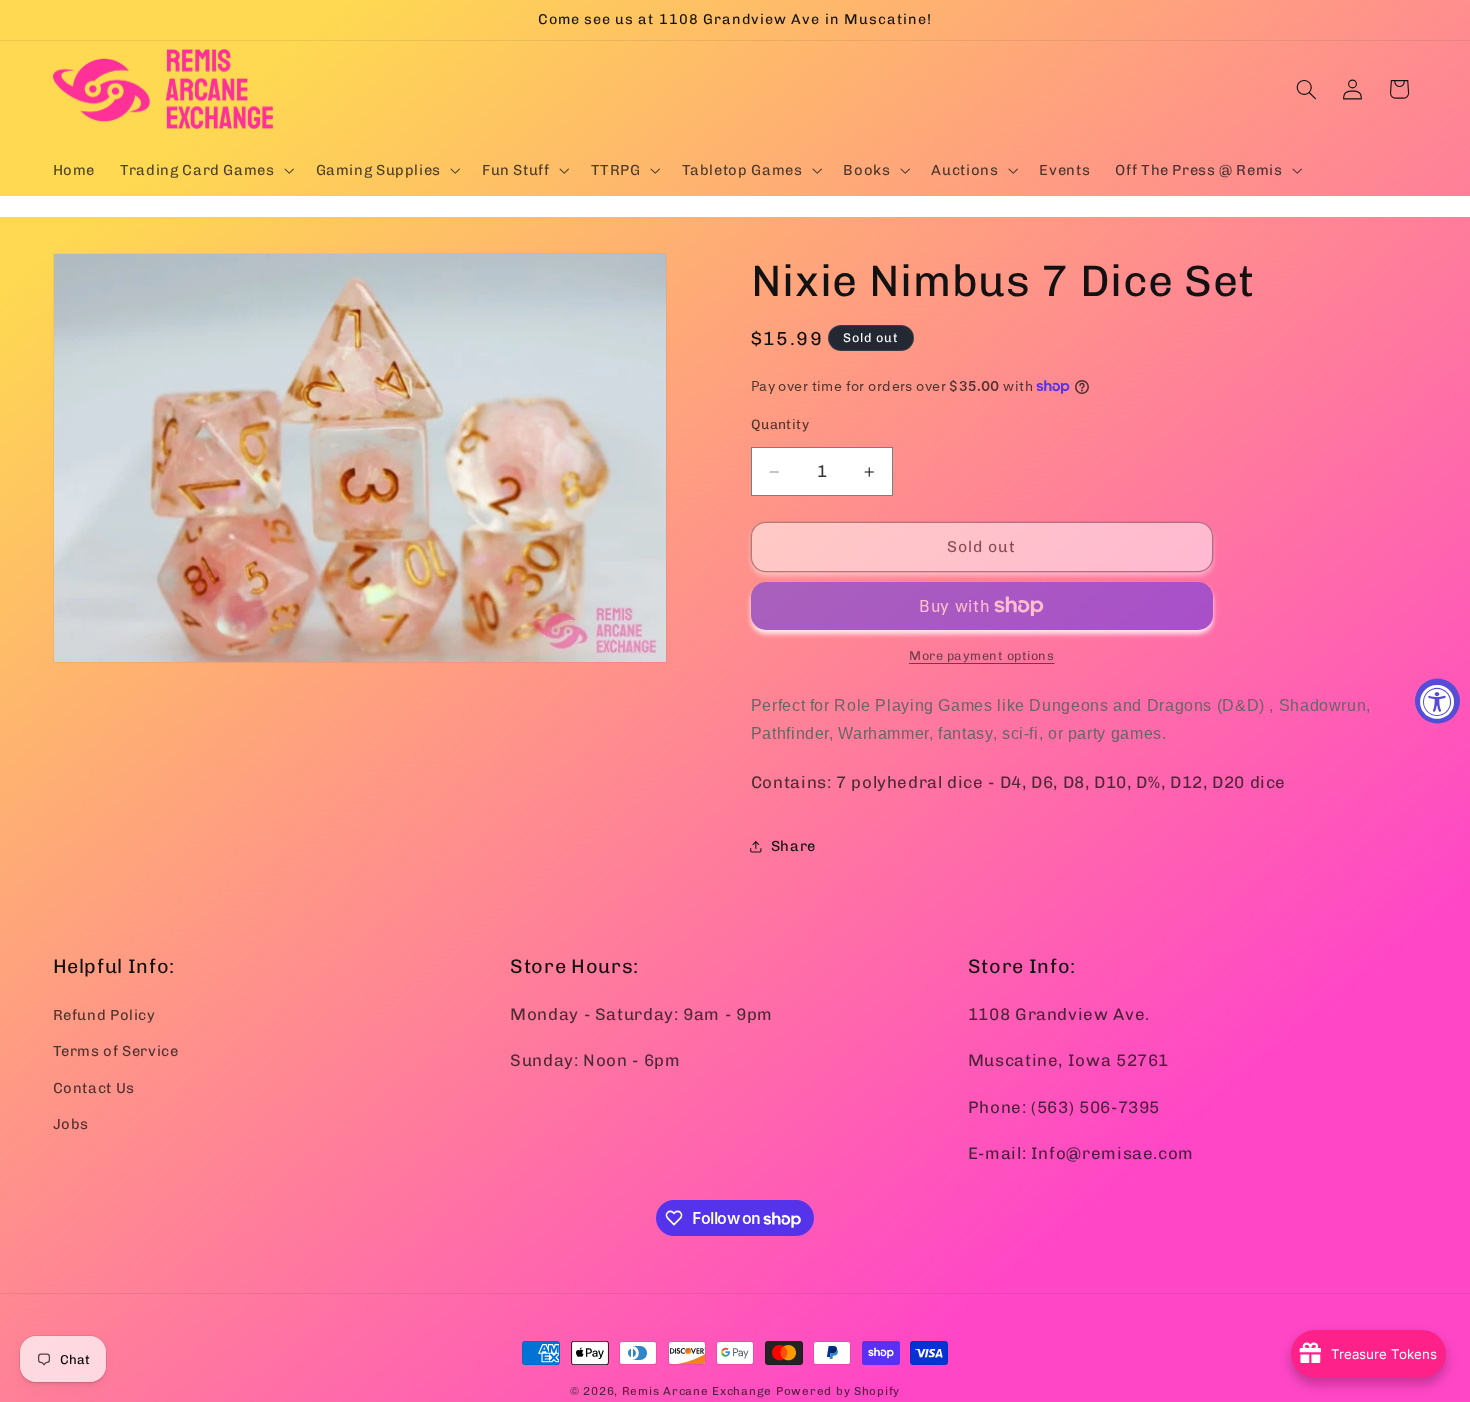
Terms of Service (116, 1051)
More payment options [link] (982, 655)
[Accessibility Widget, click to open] (1437, 701)
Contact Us (94, 1088)
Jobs (71, 1124)
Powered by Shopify (838, 1391)
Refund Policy (104, 1015)
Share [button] (793, 846)
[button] (205, 170)
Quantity (780, 424)
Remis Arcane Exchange (697, 1391)
